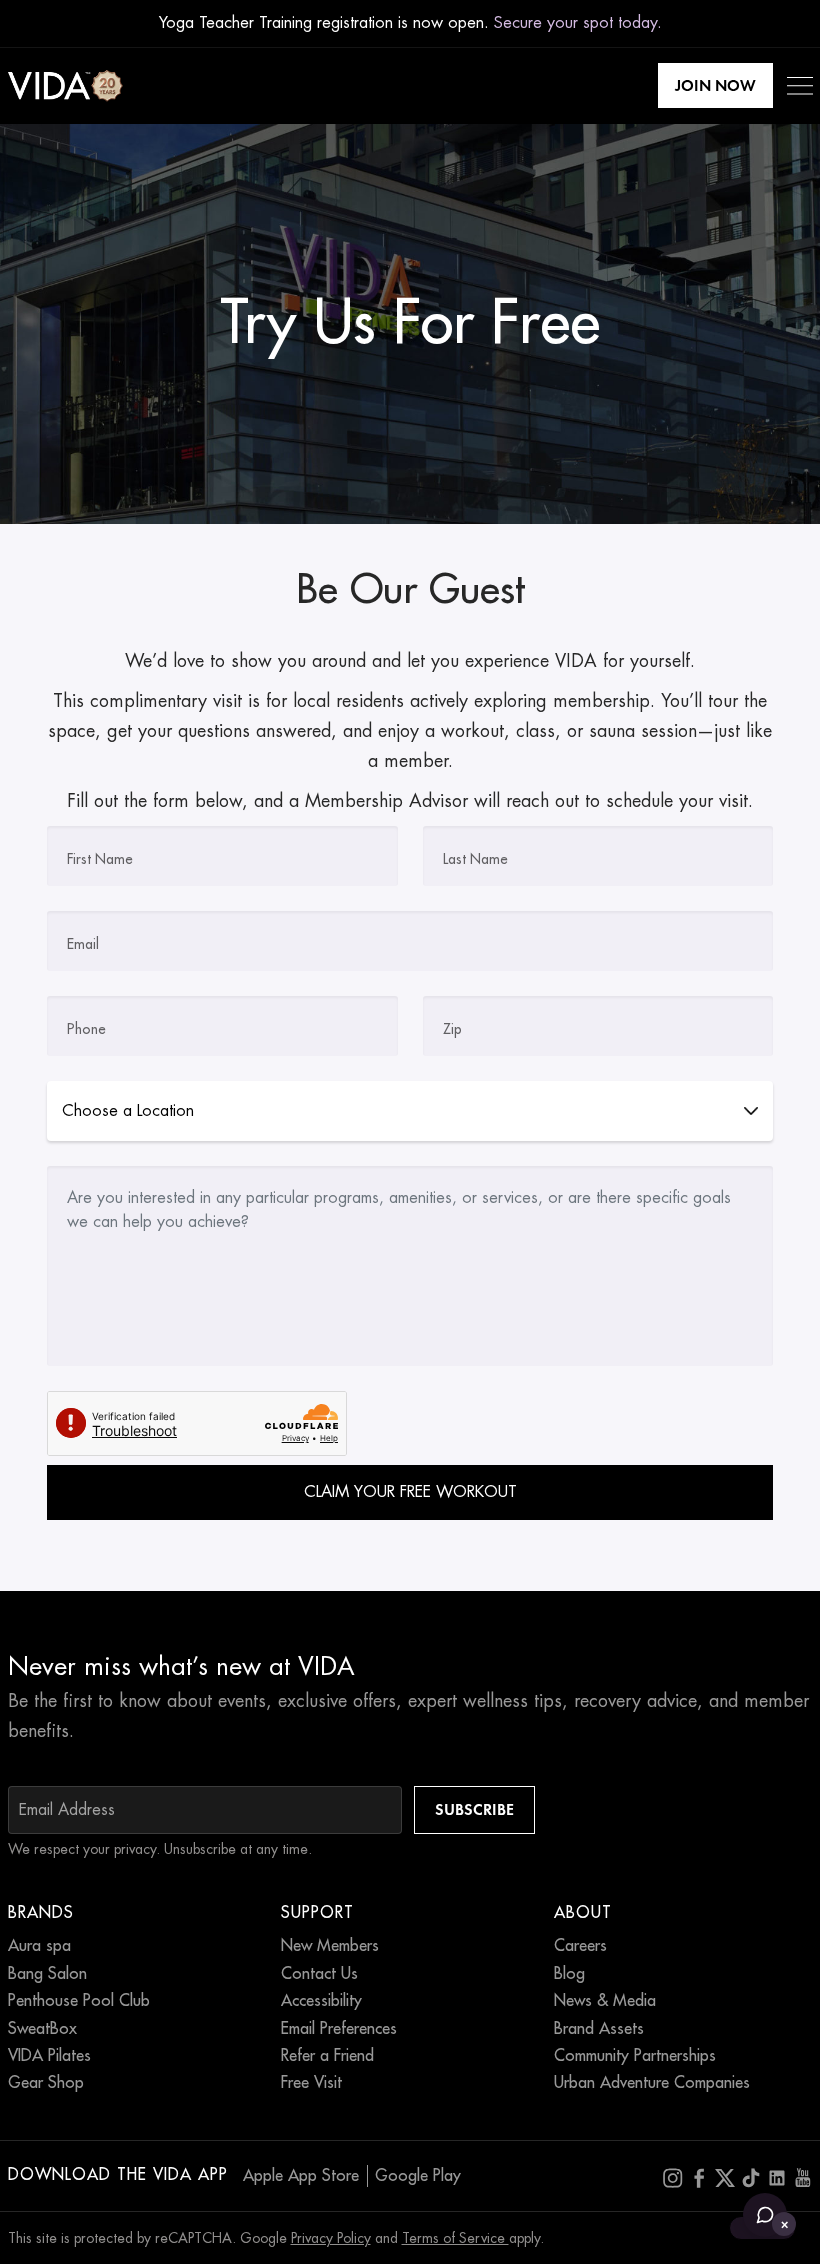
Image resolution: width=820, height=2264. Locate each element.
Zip (452, 1029)
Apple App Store (301, 2176)
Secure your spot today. (578, 23)
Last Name (475, 859)
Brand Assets (599, 2029)
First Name (100, 859)
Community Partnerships (635, 2056)
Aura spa (39, 1946)
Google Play (418, 2176)
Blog (569, 1974)
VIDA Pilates (49, 2056)
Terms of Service (455, 2238)
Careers (580, 1946)
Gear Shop (46, 2083)
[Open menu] (800, 86)
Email (83, 944)
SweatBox (42, 2029)
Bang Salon (47, 1974)
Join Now (715, 85)
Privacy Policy (331, 2238)
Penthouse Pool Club (79, 2001)
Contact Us (319, 1974)
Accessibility (321, 2001)
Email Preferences (339, 2029)
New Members (330, 1946)
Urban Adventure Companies (652, 2083)
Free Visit (311, 2083)
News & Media (605, 2001)
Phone (86, 1029)
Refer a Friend (327, 2056)
